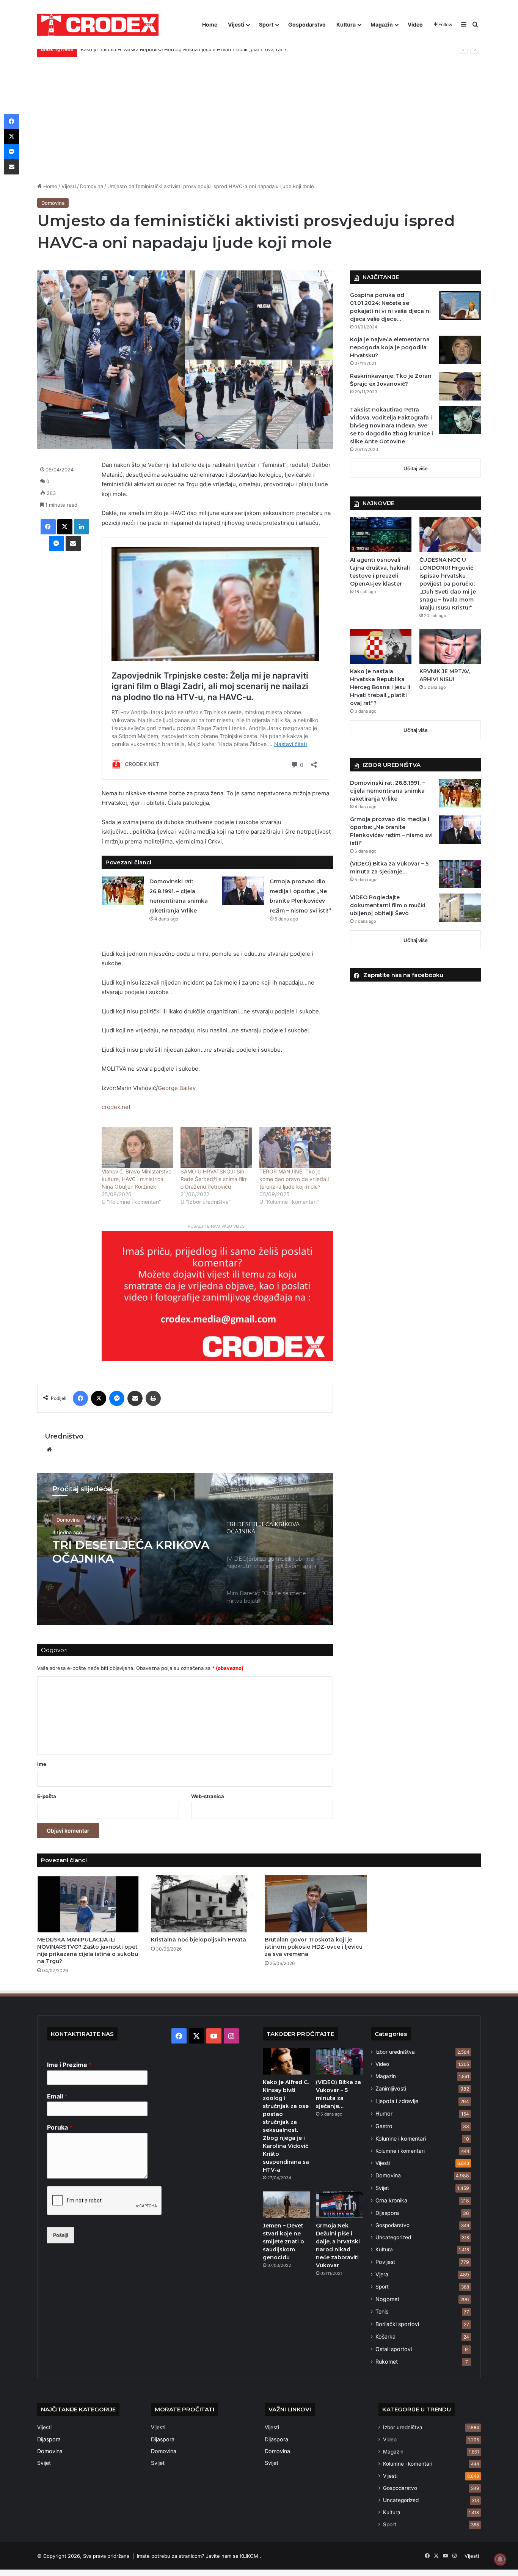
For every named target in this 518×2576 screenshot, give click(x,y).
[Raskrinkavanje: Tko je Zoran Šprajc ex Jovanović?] (460, 386)
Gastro (384, 2126)
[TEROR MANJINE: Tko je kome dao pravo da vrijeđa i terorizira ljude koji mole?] (295, 1147)
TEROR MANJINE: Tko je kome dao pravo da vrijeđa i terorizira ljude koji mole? (294, 1179)
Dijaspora (387, 2213)
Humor (384, 2113)
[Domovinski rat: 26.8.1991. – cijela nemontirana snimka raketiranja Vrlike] (123, 891)
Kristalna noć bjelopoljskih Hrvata (199, 1940)
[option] (185, 1549)
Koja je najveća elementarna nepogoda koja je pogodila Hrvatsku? (390, 347)
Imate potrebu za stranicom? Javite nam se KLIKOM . (199, 2556)
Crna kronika (391, 2200)
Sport (266, 24)
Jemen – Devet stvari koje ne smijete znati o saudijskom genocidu (283, 2241)
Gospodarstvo (307, 24)
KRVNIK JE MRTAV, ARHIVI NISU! (119, 49)
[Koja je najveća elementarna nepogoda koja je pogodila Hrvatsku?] (460, 350)
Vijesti (236, 24)
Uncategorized (393, 2237)
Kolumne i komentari (401, 2139)
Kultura (346, 24)
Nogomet (387, 2299)
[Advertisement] (259, 114)
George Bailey (177, 1088)
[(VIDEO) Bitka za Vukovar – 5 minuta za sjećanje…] (460, 874)
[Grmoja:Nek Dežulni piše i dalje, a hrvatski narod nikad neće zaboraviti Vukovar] (339, 2205)
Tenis (382, 2311)
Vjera (382, 2274)
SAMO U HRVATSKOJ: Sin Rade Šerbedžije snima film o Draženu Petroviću (214, 1179)
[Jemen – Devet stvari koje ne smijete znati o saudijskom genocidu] (286, 2205)
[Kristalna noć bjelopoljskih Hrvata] (202, 1904)
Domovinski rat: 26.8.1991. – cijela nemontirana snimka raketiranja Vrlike (387, 791)
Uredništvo (64, 1436)
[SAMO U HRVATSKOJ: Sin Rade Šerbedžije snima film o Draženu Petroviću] (216, 1147)
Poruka (60, 2127)
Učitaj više (416, 468)
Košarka (385, 2336)
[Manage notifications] (500, 2559)
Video (415, 24)
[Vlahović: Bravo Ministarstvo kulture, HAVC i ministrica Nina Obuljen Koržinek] (137, 1147)
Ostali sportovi (394, 2349)
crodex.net (116, 1107)
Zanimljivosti (391, 2088)
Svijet (382, 2188)
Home (210, 24)
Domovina (92, 186)
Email (57, 2096)
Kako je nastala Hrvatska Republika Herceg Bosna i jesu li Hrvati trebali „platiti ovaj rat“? (380, 687)
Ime (42, 1764)
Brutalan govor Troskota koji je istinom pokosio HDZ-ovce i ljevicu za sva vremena (314, 1947)
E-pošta (47, 1796)
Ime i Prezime (69, 2065)
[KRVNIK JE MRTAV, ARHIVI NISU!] (450, 646)
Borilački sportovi (397, 2324)
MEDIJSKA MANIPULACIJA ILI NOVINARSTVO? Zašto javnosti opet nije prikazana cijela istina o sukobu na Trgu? (88, 1950)
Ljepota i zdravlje (397, 2101)
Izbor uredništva (395, 2052)
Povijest (385, 2262)
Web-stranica (208, 1796)
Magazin (382, 24)
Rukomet (387, 2362)
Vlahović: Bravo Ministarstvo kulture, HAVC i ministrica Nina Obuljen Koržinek (137, 1179)
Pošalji (60, 2235)
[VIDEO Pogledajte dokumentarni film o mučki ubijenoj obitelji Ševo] (460, 908)
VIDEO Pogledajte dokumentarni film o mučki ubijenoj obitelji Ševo (388, 905)
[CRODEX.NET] (98, 25)
